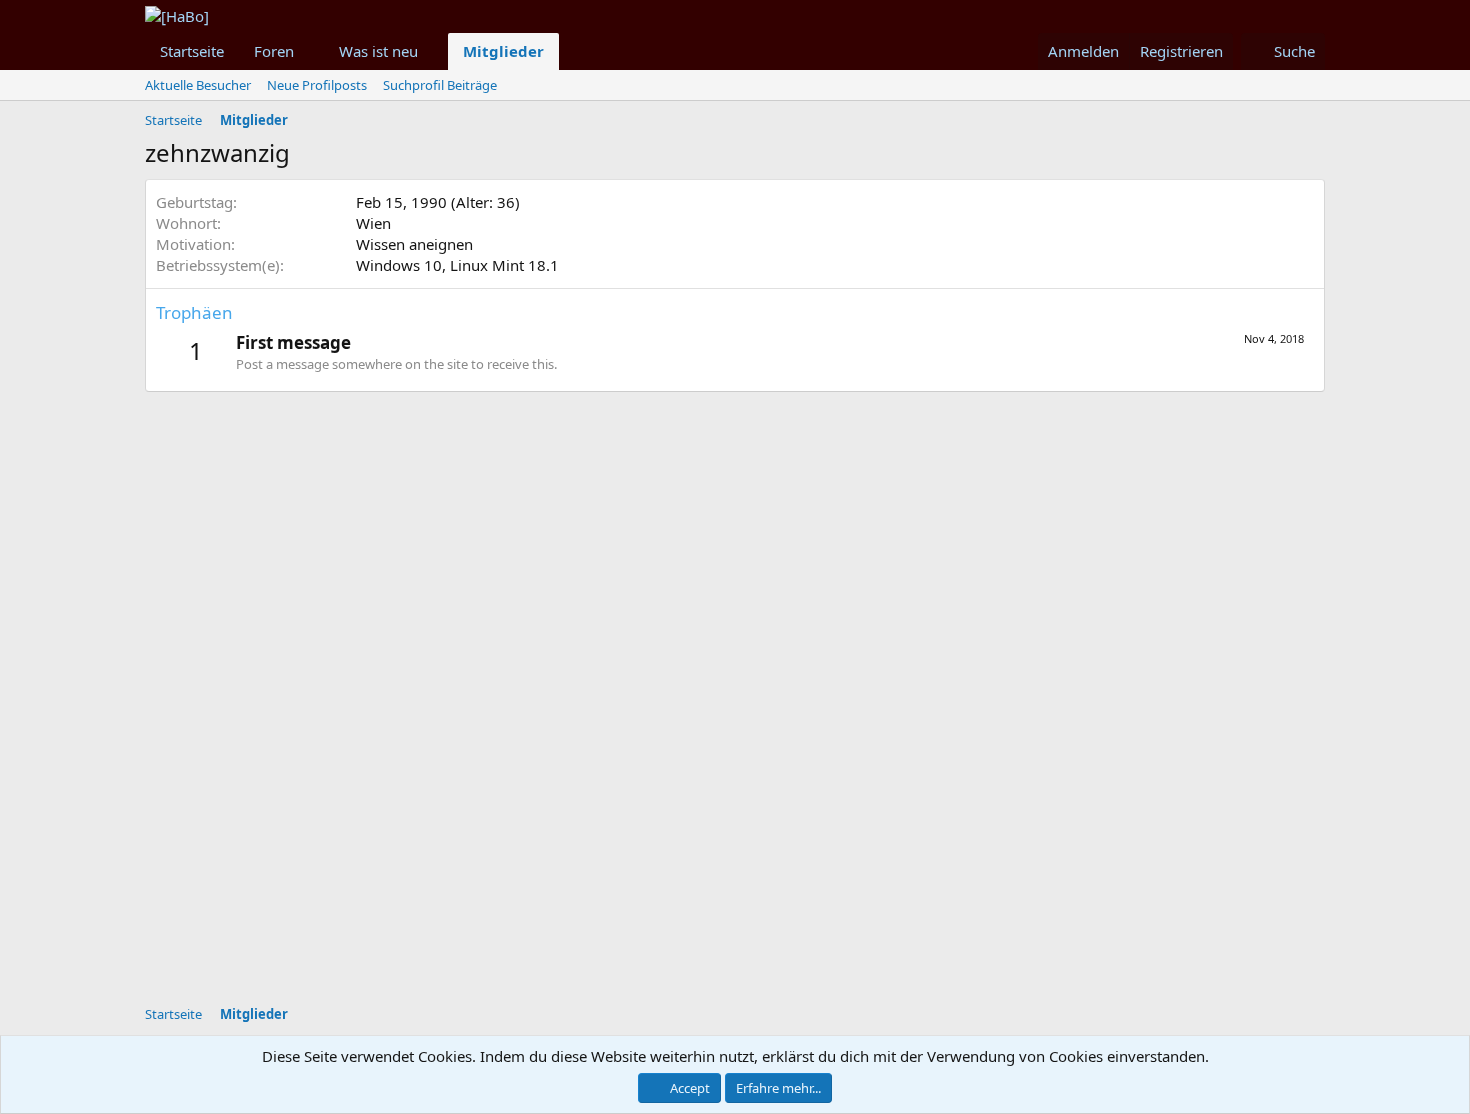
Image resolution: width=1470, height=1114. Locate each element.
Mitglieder (503, 51)
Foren (274, 51)
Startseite (192, 51)
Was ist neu (378, 51)
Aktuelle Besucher (198, 85)
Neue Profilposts (317, 85)
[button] (310, 51)
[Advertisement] (630, 860)
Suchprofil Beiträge (440, 85)
